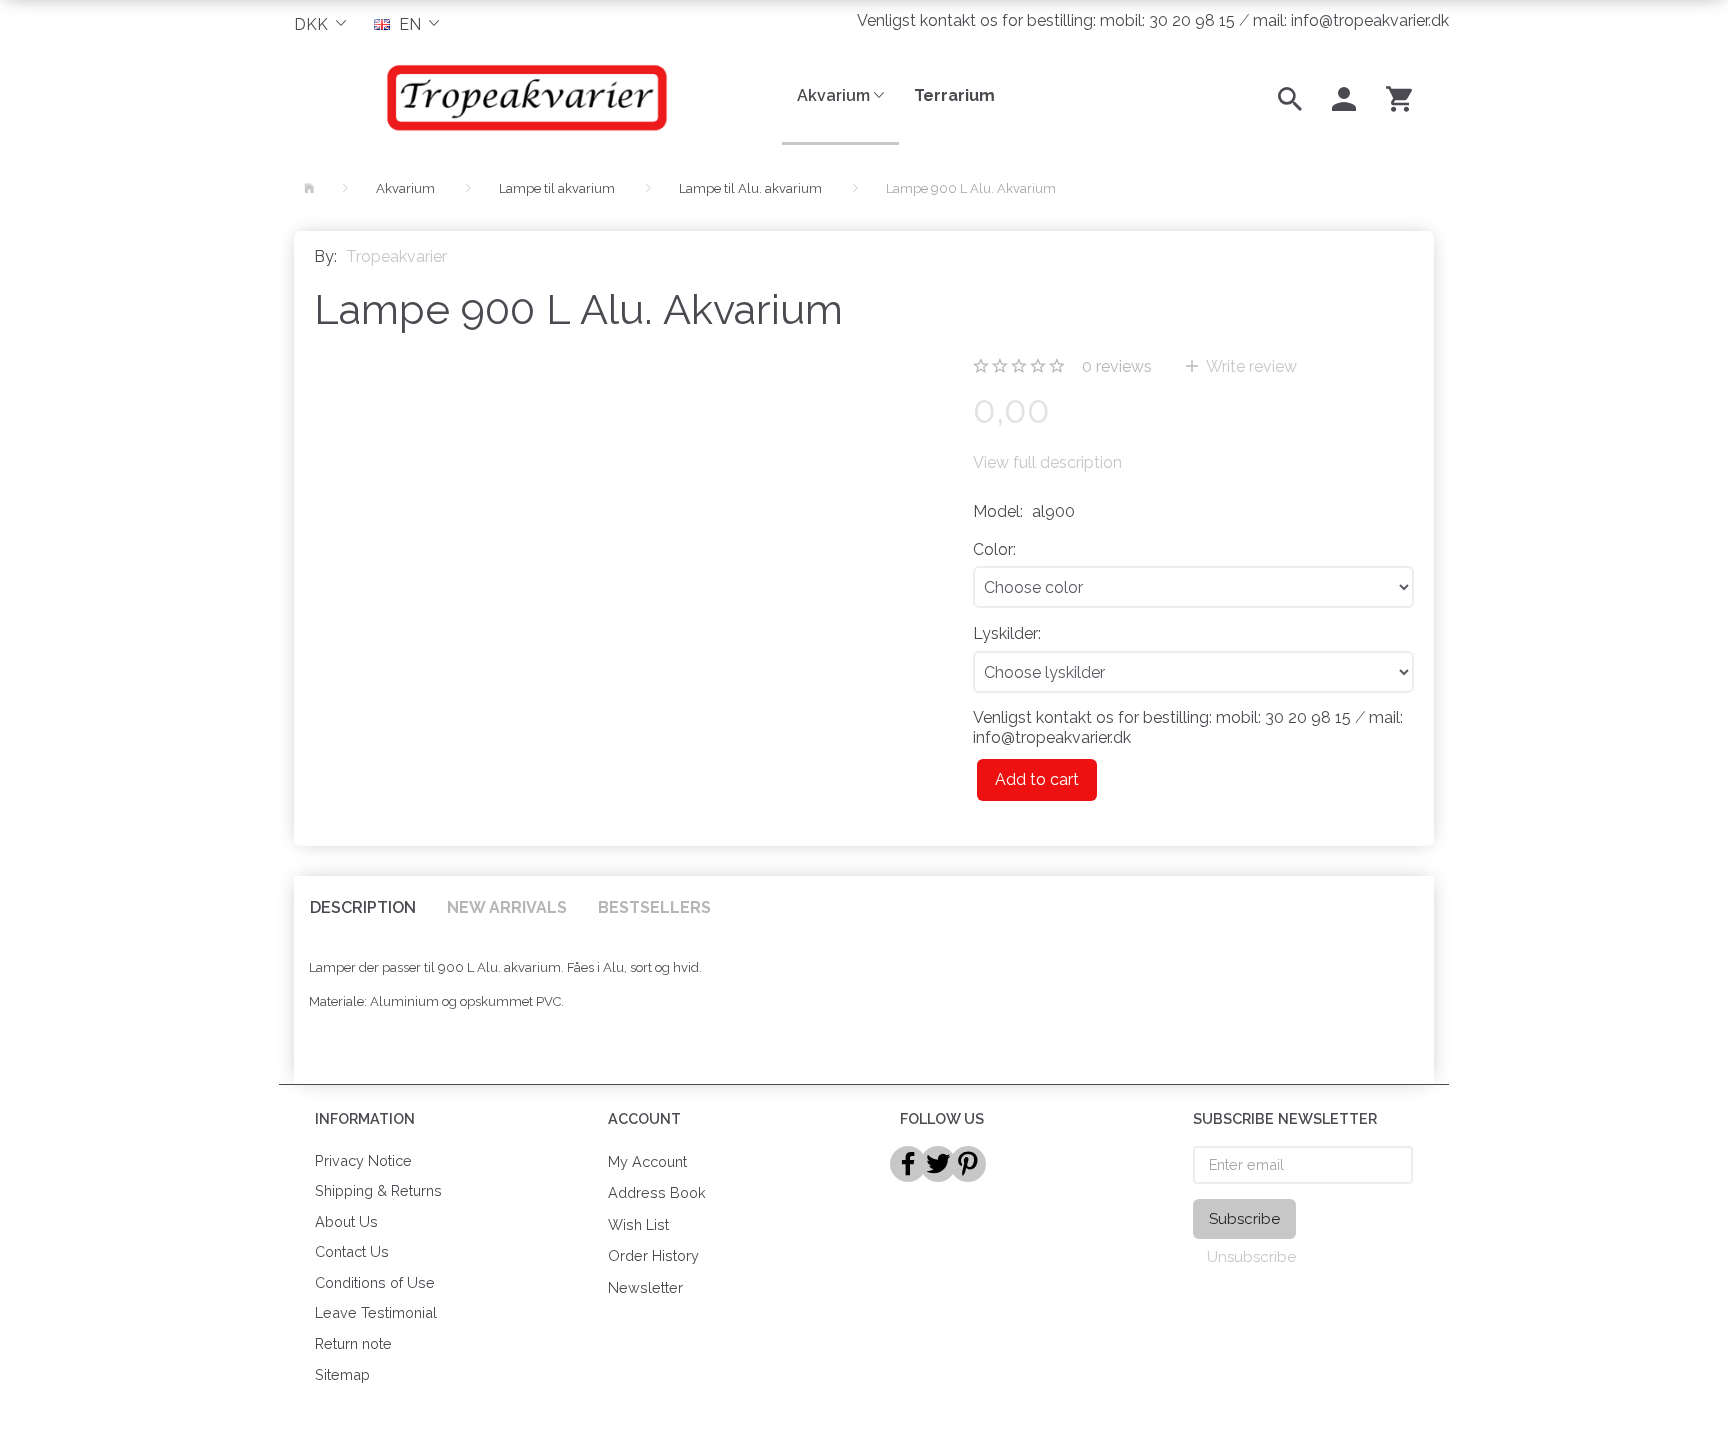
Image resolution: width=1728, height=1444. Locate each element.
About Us (346, 1221)
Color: (994, 549)
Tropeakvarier (396, 256)
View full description (1047, 462)
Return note (353, 1343)
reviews (1117, 366)
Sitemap (342, 1374)
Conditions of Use (375, 1282)
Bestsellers (654, 907)
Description (363, 907)
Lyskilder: (1007, 633)
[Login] (1344, 97)
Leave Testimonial (376, 1312)
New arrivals (507, 907)
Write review (1250, 366)
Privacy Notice (363, 1160)
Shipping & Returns (378, 1190)
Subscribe (1244, 1219)
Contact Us (352, 1251)
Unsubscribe (1251, 1257)
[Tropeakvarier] (523, 97)
